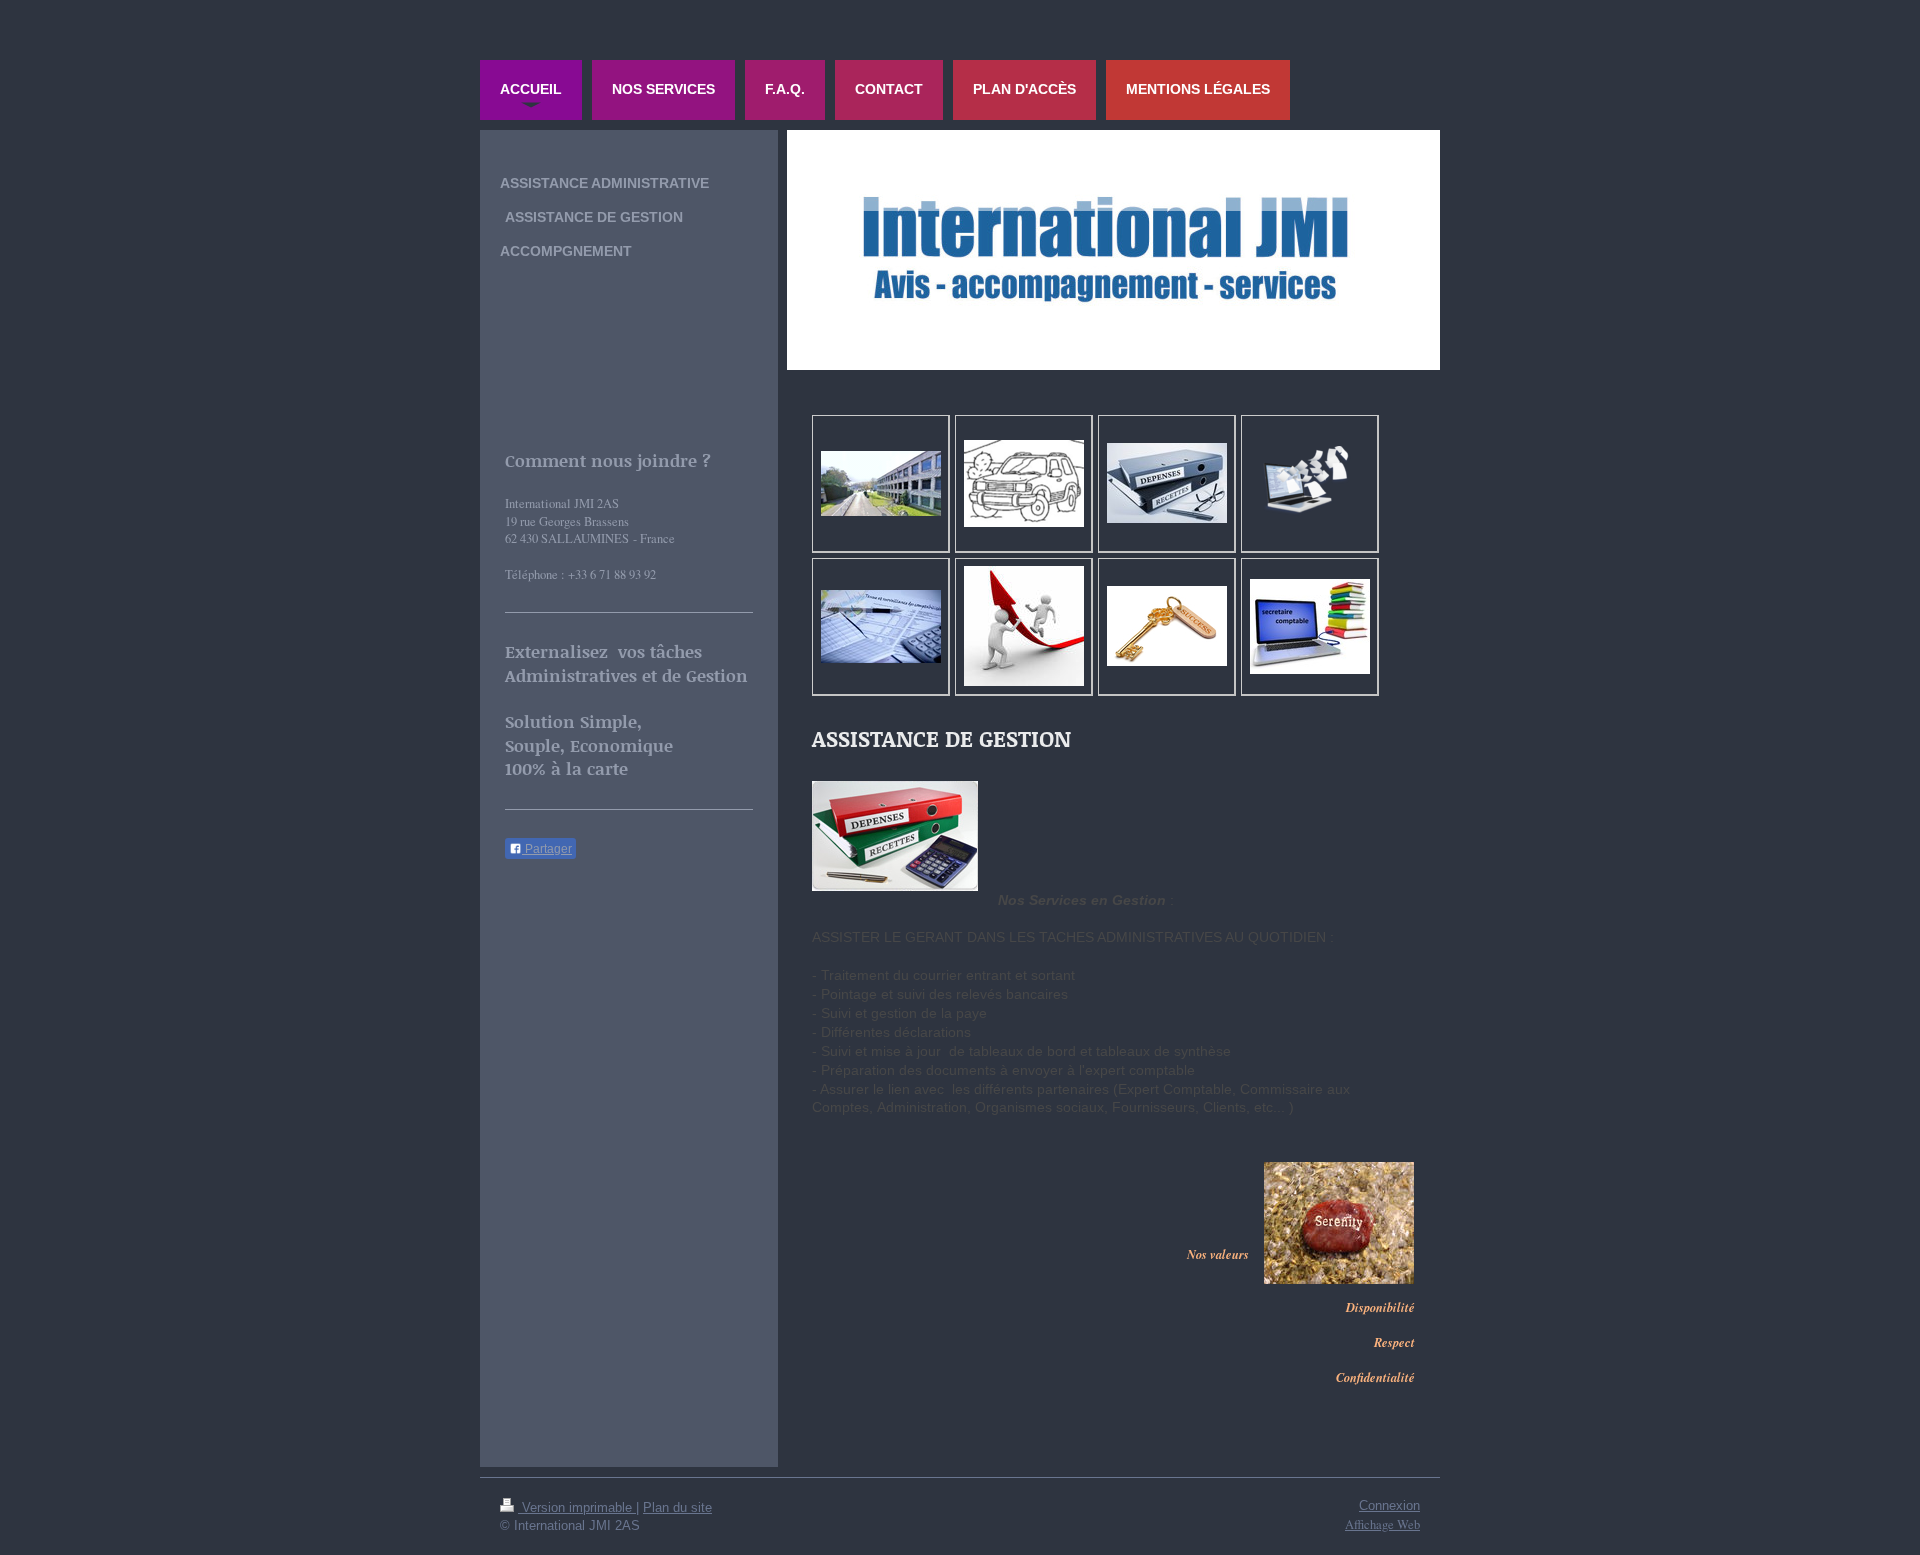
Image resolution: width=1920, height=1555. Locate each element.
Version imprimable (577, 1508)
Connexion (1389, 1506)
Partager (547, 849)
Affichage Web (1382, 1524)
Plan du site (677, 1508)
